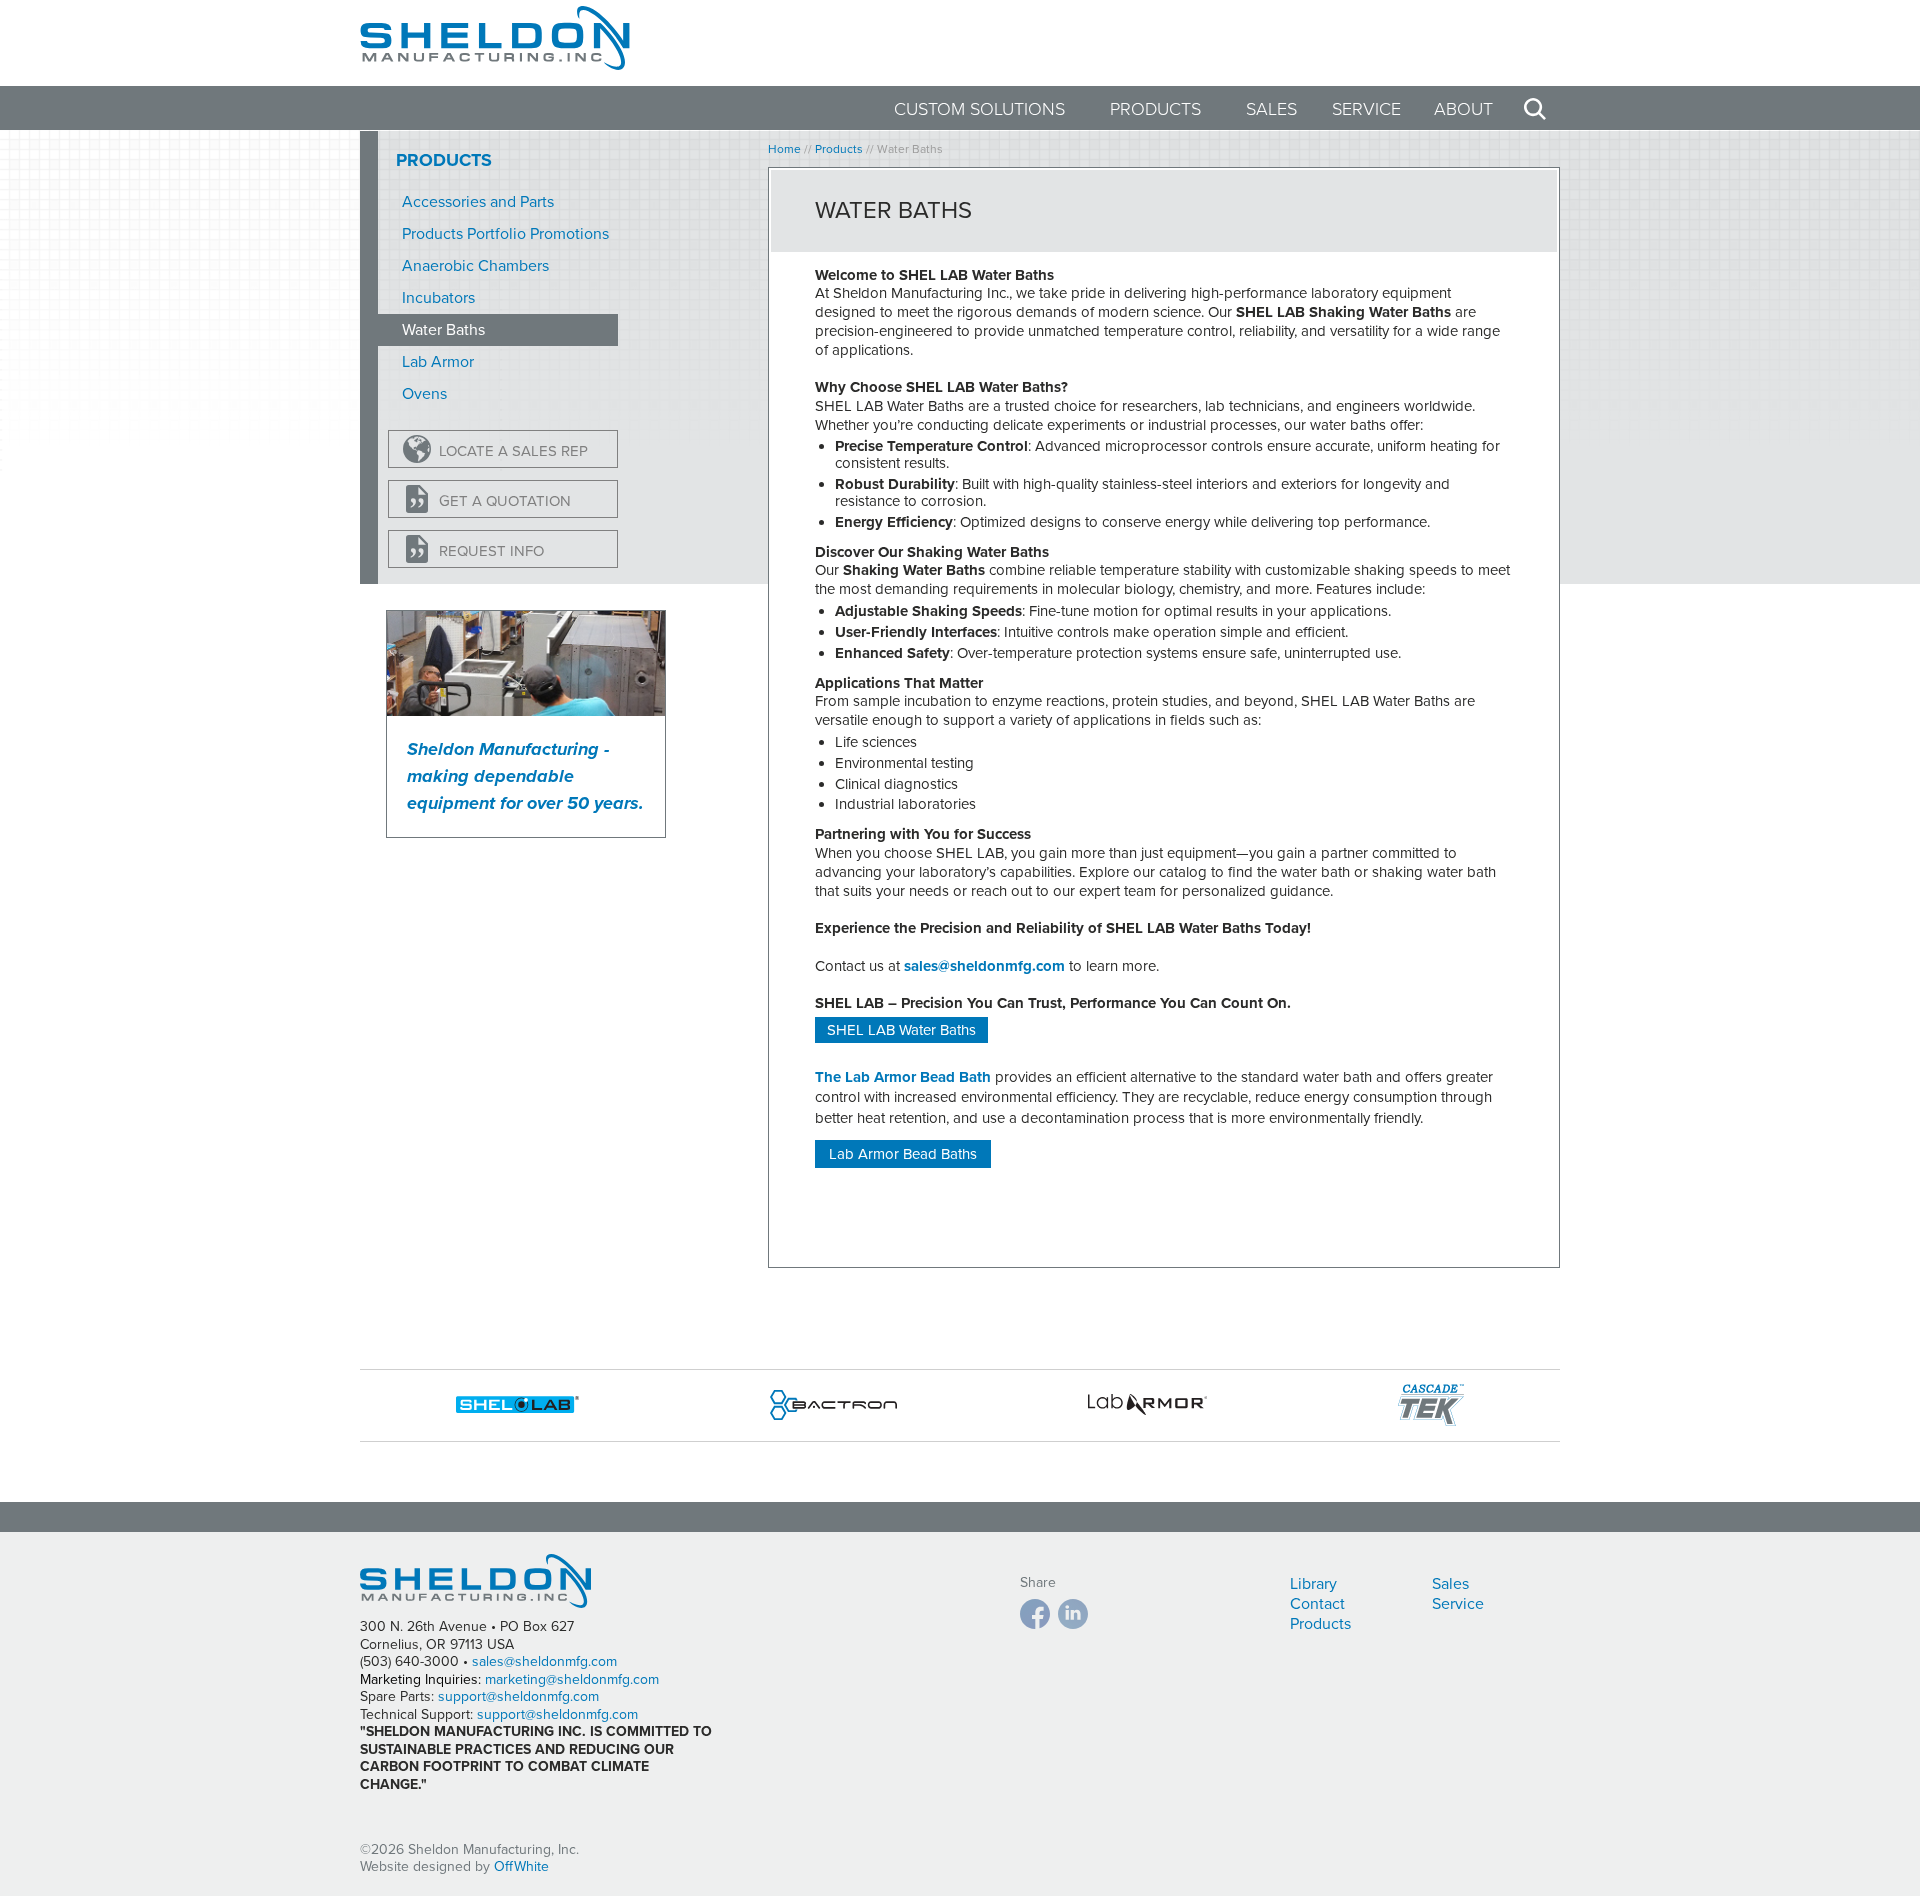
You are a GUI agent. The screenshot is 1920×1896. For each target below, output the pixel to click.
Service (1366, 109)
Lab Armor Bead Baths (903, 1154)
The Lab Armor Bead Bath (903, 1077)
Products (1155, 109)
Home (784, 149)
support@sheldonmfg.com (518, 1696)
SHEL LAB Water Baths (901, 1030)
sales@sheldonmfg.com (984, 966)
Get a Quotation (505, 501)
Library (1313, 1584)
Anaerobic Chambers (475, 266)
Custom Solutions (979, 109)
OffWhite (521, 1866)
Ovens (424, 394)
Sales (1271, 109)
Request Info (491, 551)
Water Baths (443, 330)
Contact (1317, 1604)
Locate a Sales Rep (513, 451)
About (1463, 109)
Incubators (438, 298)
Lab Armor (438, 362)
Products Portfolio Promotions (505, 234)
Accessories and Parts (478, 202)
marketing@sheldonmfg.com (572, 1679)
